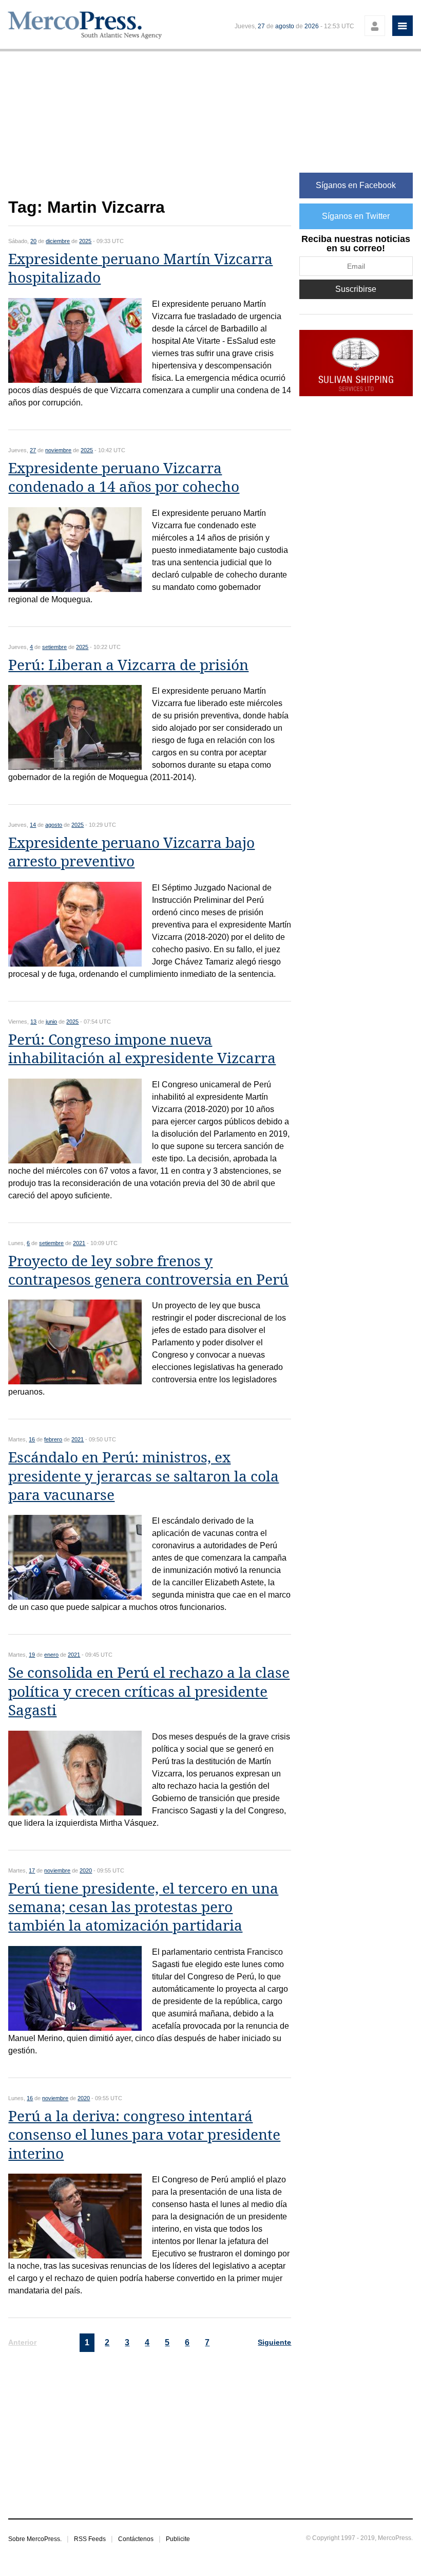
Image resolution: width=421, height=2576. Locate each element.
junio (51, 1022)
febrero (53, 1439)
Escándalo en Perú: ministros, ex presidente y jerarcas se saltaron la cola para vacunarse (143, 1476)
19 (32, 1655)
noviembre (58, 450)
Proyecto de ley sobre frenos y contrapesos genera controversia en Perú (148, 1271)
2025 (85, 241)
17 (32, 1870)
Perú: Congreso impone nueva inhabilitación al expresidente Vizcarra (142, 1049)
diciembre (58, 241)
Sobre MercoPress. (35, 2539)
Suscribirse (356, 289)
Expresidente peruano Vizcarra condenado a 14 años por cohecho (124, 478)
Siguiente (274, 2342)
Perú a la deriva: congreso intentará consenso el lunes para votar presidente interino (144, 2135)
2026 (312, 26)
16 (32, 1439)
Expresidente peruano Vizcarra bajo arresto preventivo (131, 852)
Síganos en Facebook (356, 185)
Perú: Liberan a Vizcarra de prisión (128, 665)
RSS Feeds (90, 2539)
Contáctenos (136, 2539)
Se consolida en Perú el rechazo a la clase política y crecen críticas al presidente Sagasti (149, 1692)
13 (33, 1022)
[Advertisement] (150, 130)
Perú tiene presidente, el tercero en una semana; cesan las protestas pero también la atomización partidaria (143, 1907)
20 (33, 241)
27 (261, 26)
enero (51, 1655)
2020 (86, 1870)
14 (33, 825)
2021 (79, 1243)
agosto (285, 26)
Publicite (178, 2539)
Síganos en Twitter (356, 216)
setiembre (54, 647)
